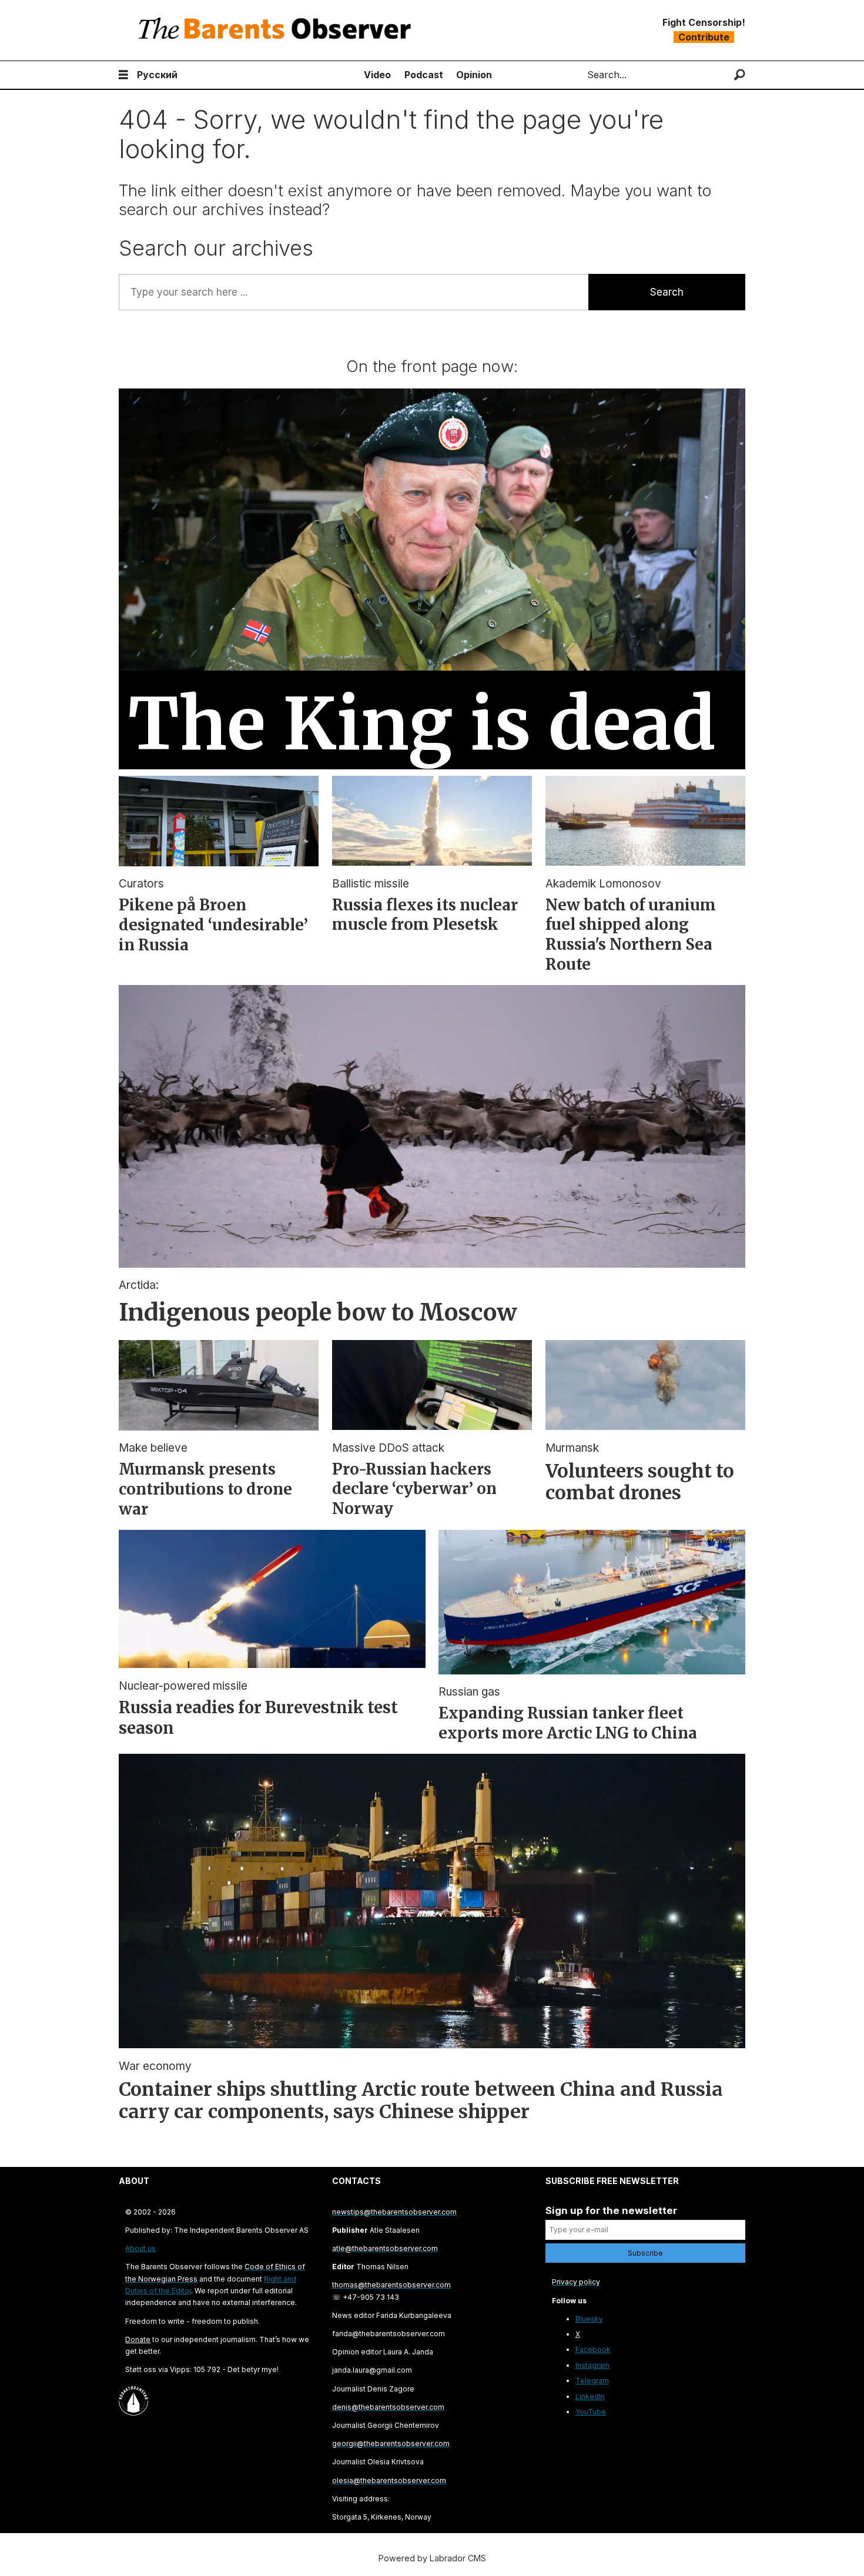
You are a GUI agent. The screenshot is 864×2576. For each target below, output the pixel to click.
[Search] (740, 75)
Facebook (593, 2349)
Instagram (592, 2365)
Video (377, 75)
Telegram (592, 2381)
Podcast (424, 75)
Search (667, 292)
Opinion (474, 75)
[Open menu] (123, 75)
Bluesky (589, 2319)
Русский (157, 75)
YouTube (591, 2412)
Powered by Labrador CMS (432, 2558)
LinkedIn (590, 2396)
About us (140, 2248)
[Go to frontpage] (277, 30)
